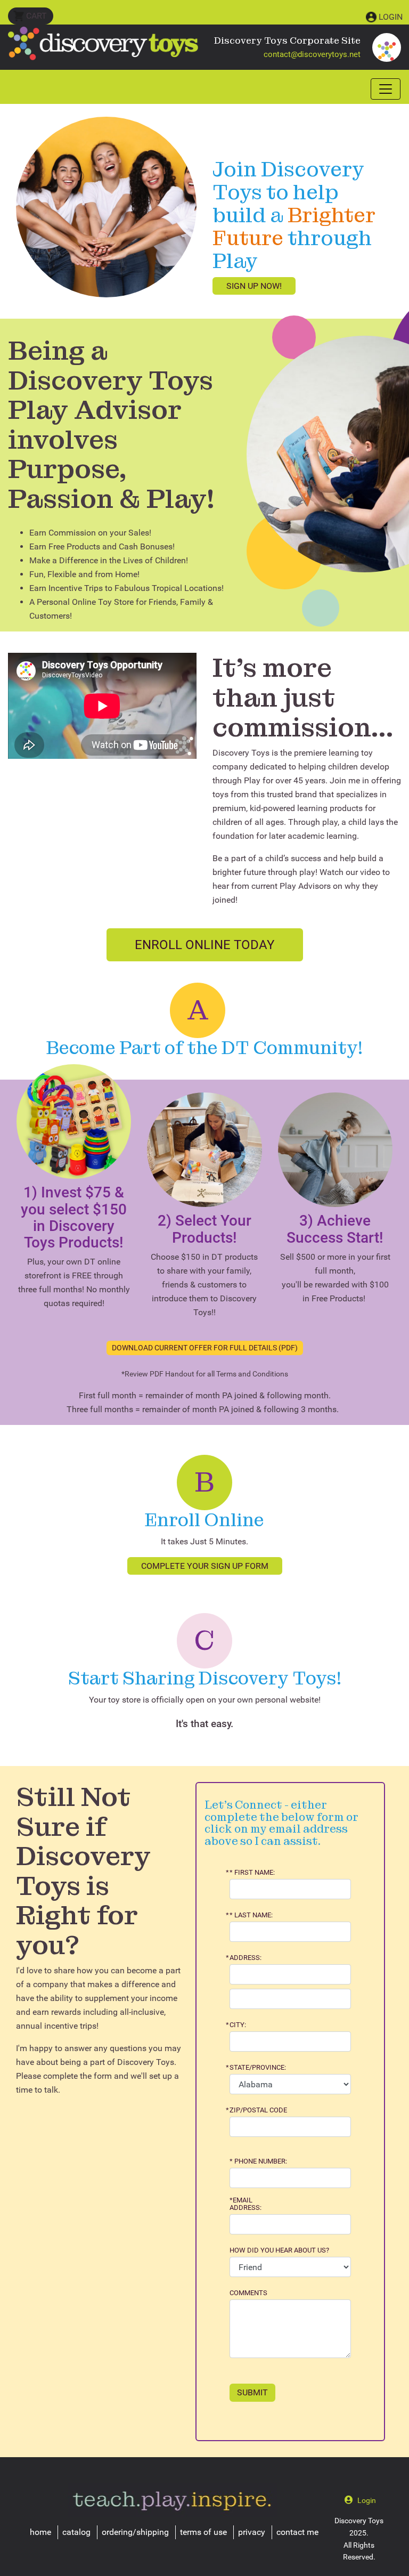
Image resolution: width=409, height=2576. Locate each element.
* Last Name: (251, 1915)
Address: (246, 1958)
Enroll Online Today (204, 945)
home (40, 2532)
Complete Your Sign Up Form (205, 1566)
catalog (76, 2532)
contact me (297, 2532)
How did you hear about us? (279, 2250)
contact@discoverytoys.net (312, 54)
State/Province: (258, 2068)
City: (238, 2025)
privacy (252, 2532)
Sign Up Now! (254, 286)
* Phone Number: (258, 2161)
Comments (248, 2293)
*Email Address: (246, 2204)
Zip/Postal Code (258, 2110)
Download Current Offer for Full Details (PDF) (205, 1348)
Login (391, 17)
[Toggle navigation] (386, 89)
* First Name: (252, 1873)
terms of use (203, 2532)
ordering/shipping (135, 2532)
